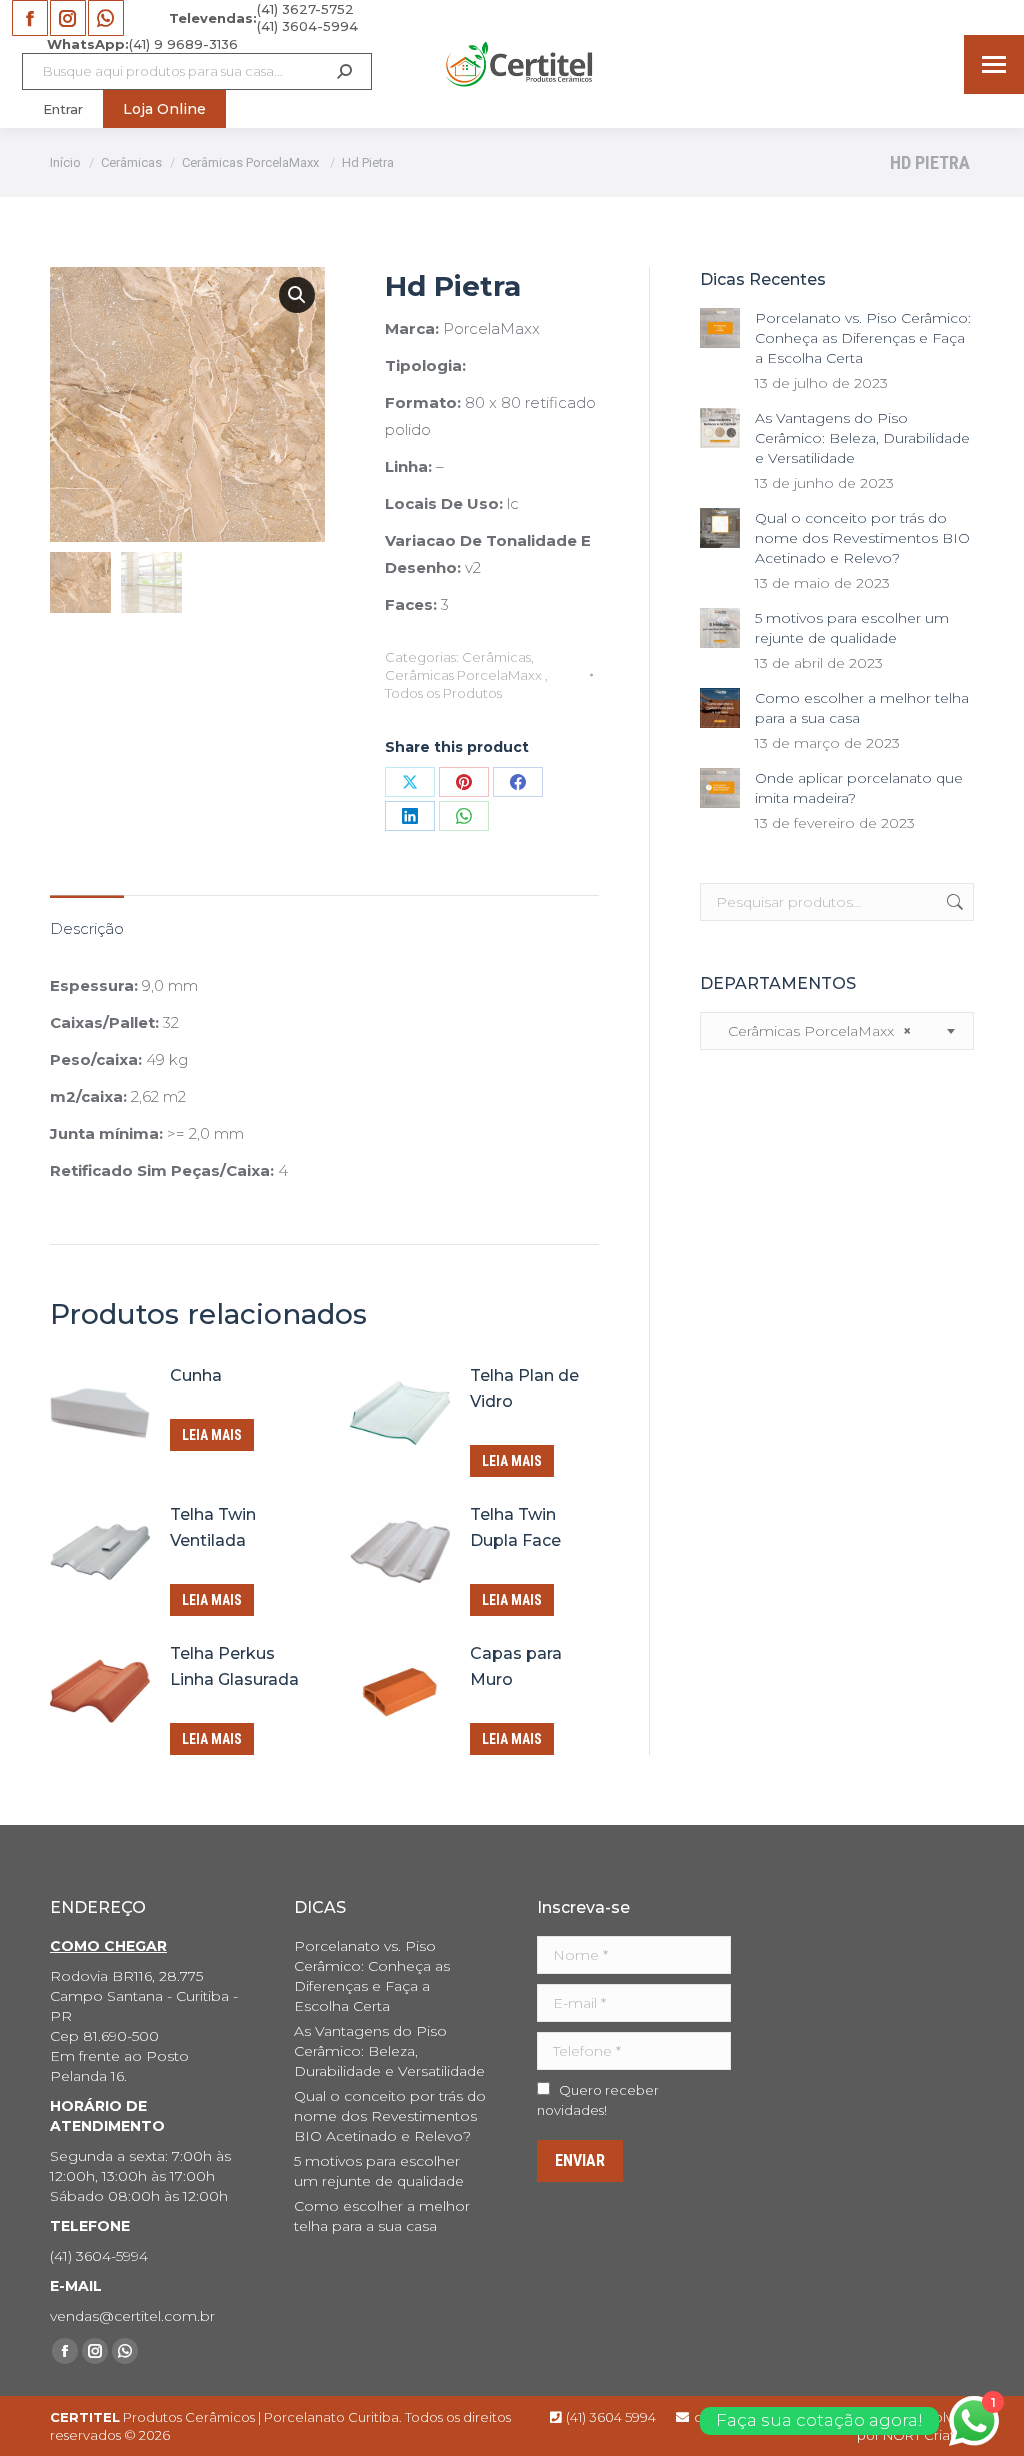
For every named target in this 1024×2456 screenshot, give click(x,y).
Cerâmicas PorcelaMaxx (465, 675)
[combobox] (837, 1031)
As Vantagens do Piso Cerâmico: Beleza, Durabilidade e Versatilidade (862, 438)
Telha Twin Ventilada (213, 1527)
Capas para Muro (516, 1666)
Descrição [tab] (87, 928)
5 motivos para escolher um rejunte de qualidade (852, 628)
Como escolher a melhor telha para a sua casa (862, 708)
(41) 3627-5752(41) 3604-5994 (263, 17)
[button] (297, 295)
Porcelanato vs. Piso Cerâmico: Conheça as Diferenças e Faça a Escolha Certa (863, 338)
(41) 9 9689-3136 (142, 44)
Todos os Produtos (443, 693)
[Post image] (720, 328)
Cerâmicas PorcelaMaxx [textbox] (813, 1031)
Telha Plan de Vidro (524, 1388)
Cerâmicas (496, 657)
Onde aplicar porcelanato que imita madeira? (859, 788)
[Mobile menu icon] (994, 64)
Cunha (196, 1375)
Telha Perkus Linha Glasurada (234, 1666)
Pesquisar (953, 902)
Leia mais (212, 1435)
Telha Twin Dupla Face (515, 1527)
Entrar (63, 109)
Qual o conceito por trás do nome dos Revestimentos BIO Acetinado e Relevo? (862, 538)
